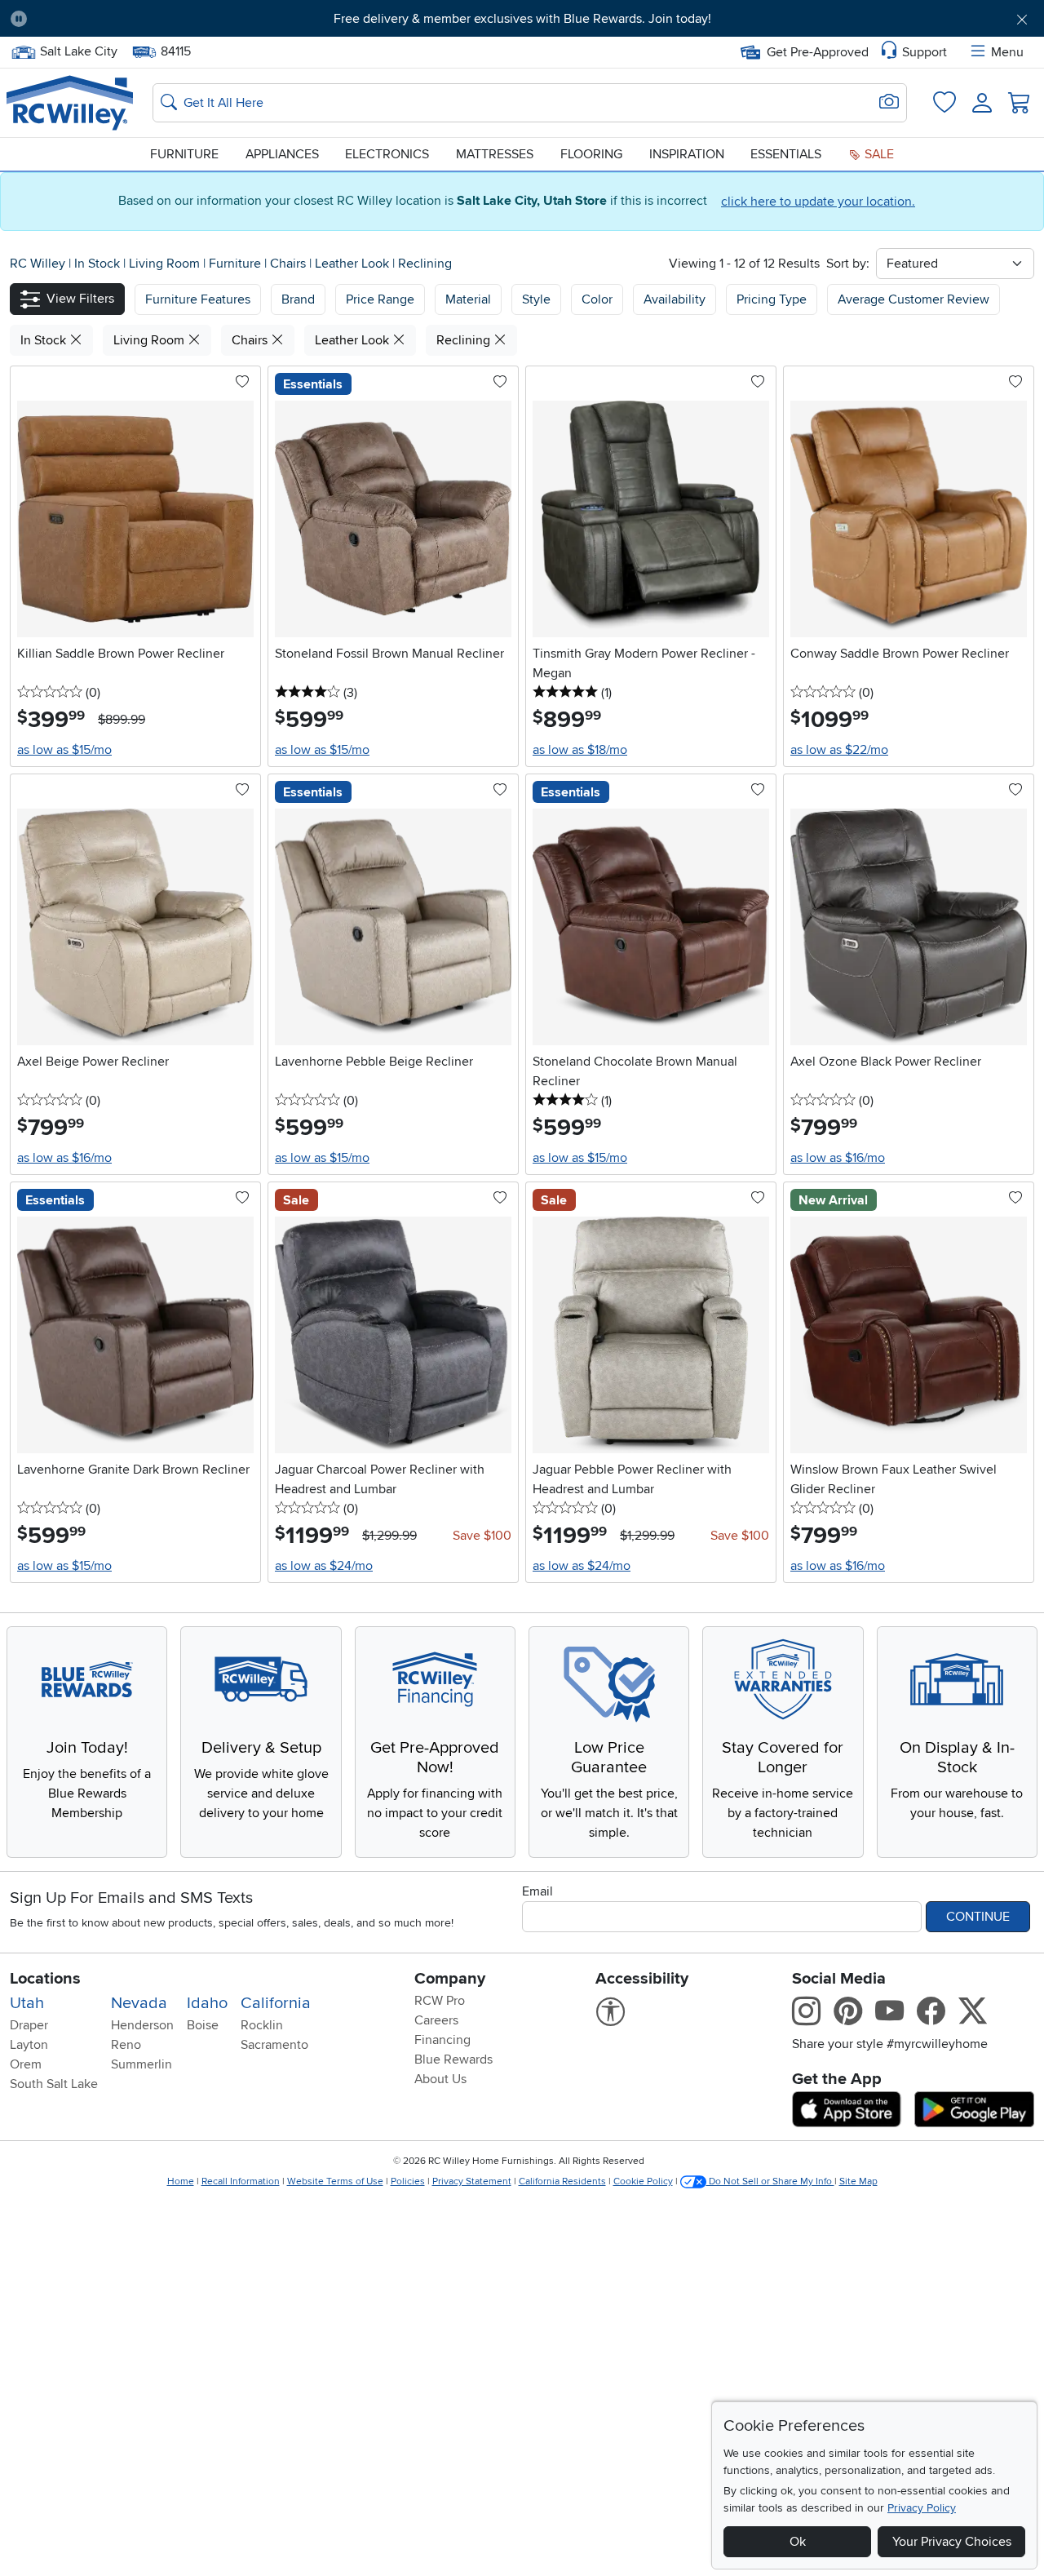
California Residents (562, 2181)
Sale (878, 154)
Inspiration (687, 154)
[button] (120, 19)
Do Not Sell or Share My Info (770, 2181)
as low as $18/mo (580, 750)
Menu (1007, 52)
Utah (27, 2003)
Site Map (858, 2181)
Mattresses (495, 154)
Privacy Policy (922, 2508)
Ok (798, 2542)
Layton (29, 2045)
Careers (436, 2020)
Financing (442, 2040)
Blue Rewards (453, 2059)
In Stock (99, 264)
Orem (26, 2064)
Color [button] (597, 299)
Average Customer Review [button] (913, 299)
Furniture (184, 154)
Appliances (282, 154)
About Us (440, 2079)
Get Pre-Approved (818, 52)
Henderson (142, 2025)
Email (537, 1891)
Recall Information (241, 2181)
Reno (126, 2045)
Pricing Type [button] (772, 299)
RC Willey (38, 264)
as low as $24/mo (324, 1566)
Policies (408, 2181)
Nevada (139, 2003)
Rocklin (262, 2025)
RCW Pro (440, 2001)
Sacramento (274, 2045)
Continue (978, 1917)
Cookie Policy (643, 2181)
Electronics (387, 154)
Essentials (786, 154)
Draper (29, 2025)
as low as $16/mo (64, 1158)
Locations (45, 1979)
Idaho (207, 2003)
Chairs (290, 264)
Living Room (166, 264)
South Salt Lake (54, 2084)
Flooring (591, 154)
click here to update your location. (818, 202)
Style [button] (536, 299)
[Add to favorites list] (242, 383)
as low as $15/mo (64, 750)
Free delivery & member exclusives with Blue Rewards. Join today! (522, 19)
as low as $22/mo (839, 750)
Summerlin (142, 2064)
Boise (203, 2025)
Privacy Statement (472, 2181)
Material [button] (468, 299)
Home (181, 2181)
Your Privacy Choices (952, 2542)
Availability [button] (675, 299)
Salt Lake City (78, 50)
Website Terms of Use (335, 2181)
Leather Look (354, 264)
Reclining (425, 264)
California (276, 2003)
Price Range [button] (380, 299)
